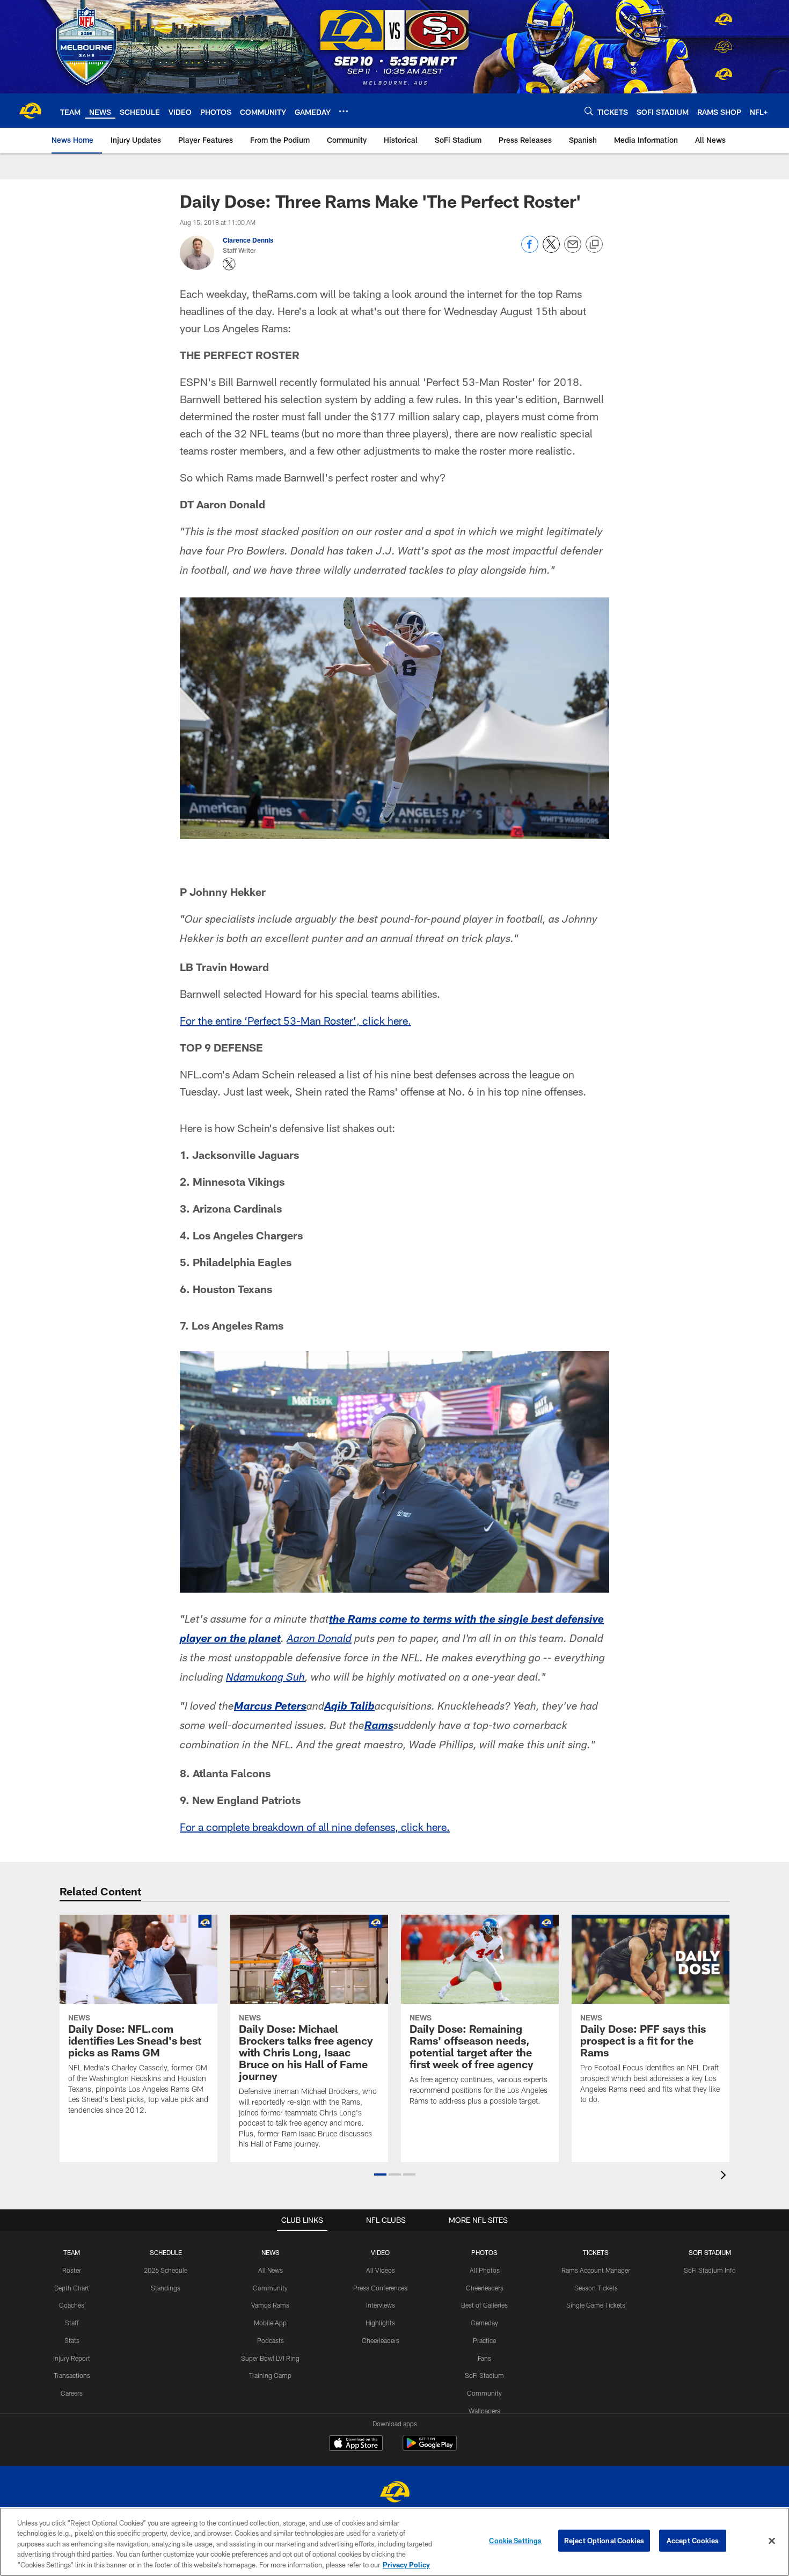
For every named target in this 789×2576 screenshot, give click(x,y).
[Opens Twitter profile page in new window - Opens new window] (229, 264)
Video (380, 2252)
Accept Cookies (693, 2541)
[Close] (772, 2541)
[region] (394, 2542)
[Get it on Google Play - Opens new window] (430, 2449)
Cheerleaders (381, 2340)
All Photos (485, 2270)
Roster (72, 2270)
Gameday (484, 2323)
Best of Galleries (484, 2305)
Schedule (166, 2252)
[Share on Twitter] (551, 250)
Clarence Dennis (248, 240)
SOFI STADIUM (710, 2252)
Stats (72, 2340)
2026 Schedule (166, 2270)
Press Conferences (380, 2288)
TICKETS (596, 2252)
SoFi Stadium (484, 2375)
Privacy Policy (406, 2565)
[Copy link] (594, 245)
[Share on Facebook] (530, 250)
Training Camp (270, 2375)
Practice (484, 2340)
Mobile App (270, 2323)
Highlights (380, 2323)
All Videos (381, 2270)
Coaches (72, 2305)
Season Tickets (596, 2288)
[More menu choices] (344, 111)
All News (271, 2270)
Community (270, 2288)
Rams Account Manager (596, 2270)
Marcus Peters (270, 1707)
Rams (379, 1727)
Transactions (72, 2375)
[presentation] (725, 2176)
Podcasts (271, 2340)
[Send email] (573, 250)
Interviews (381, 2305)
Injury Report (72, 2358)
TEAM (72, 2252)
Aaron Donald (319, 1640)
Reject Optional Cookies (604, 2541)
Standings (166, 2288)
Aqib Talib (349, 1707)
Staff (72, 2323)
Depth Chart (72, 2288)
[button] (380, 2174)
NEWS (271, 2252)
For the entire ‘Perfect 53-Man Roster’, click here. (295, 1020)
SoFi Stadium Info (710, 2270)
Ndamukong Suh (265, 1679)
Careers (72, 2393)
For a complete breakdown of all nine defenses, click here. (315, 1827)
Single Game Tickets (596, 2305)
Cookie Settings (515, 2541)
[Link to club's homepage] (30, 111)
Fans (484, 2358)
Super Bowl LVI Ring (270, 2358)
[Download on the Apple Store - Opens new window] (356, 2444)
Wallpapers (484, 2411)
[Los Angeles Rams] (394, 2493)
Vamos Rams (270, 2305)
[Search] (589, 111)
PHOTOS (484, 2252)
